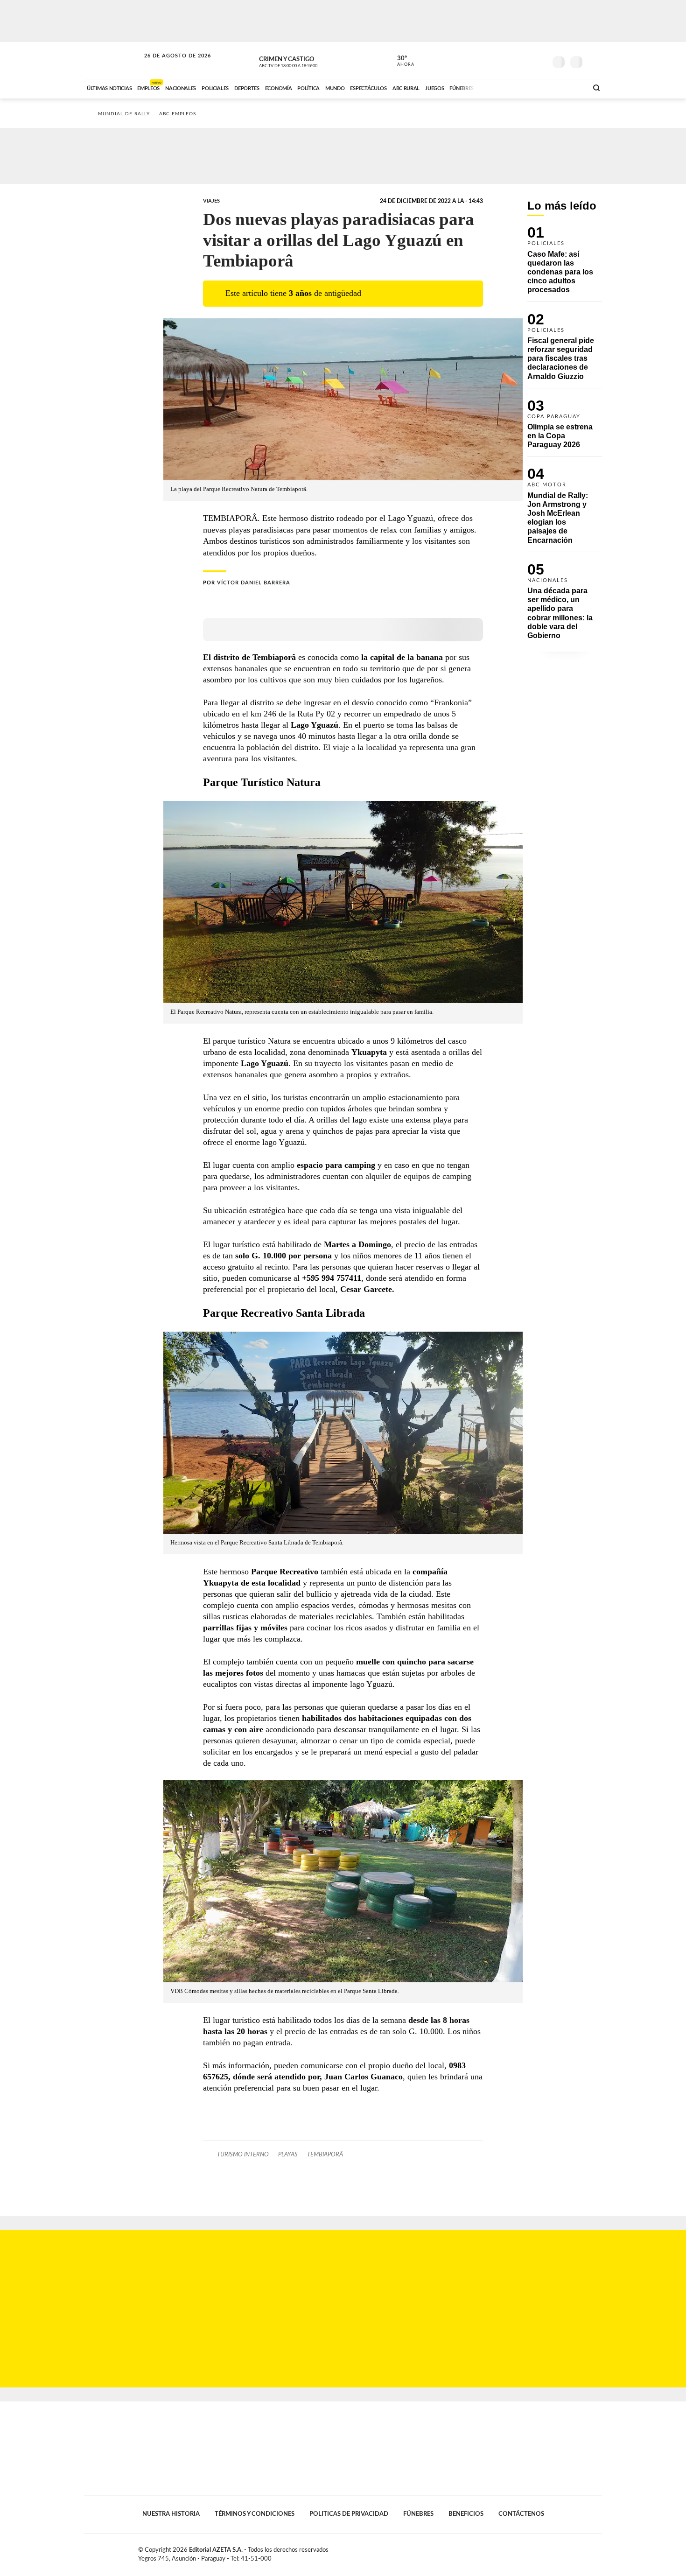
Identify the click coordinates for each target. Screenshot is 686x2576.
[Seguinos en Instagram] (539, 60)
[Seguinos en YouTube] (525, 60)
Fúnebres (418, 2514)
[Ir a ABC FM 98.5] (568, 87)
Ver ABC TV (306, 61)
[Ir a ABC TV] (505, 87)
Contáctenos (521, 2514)
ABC (113, 60)
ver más (400, 61)
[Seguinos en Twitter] (511, 60)
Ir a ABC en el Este (169, 65)
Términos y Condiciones (255, 2514)
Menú (594, 61)
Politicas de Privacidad (349, 2514)
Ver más (565, 264)
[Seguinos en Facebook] (497, 60)
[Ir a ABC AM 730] (531, 87)
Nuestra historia (171, 2514)
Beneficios (466, 2514)
